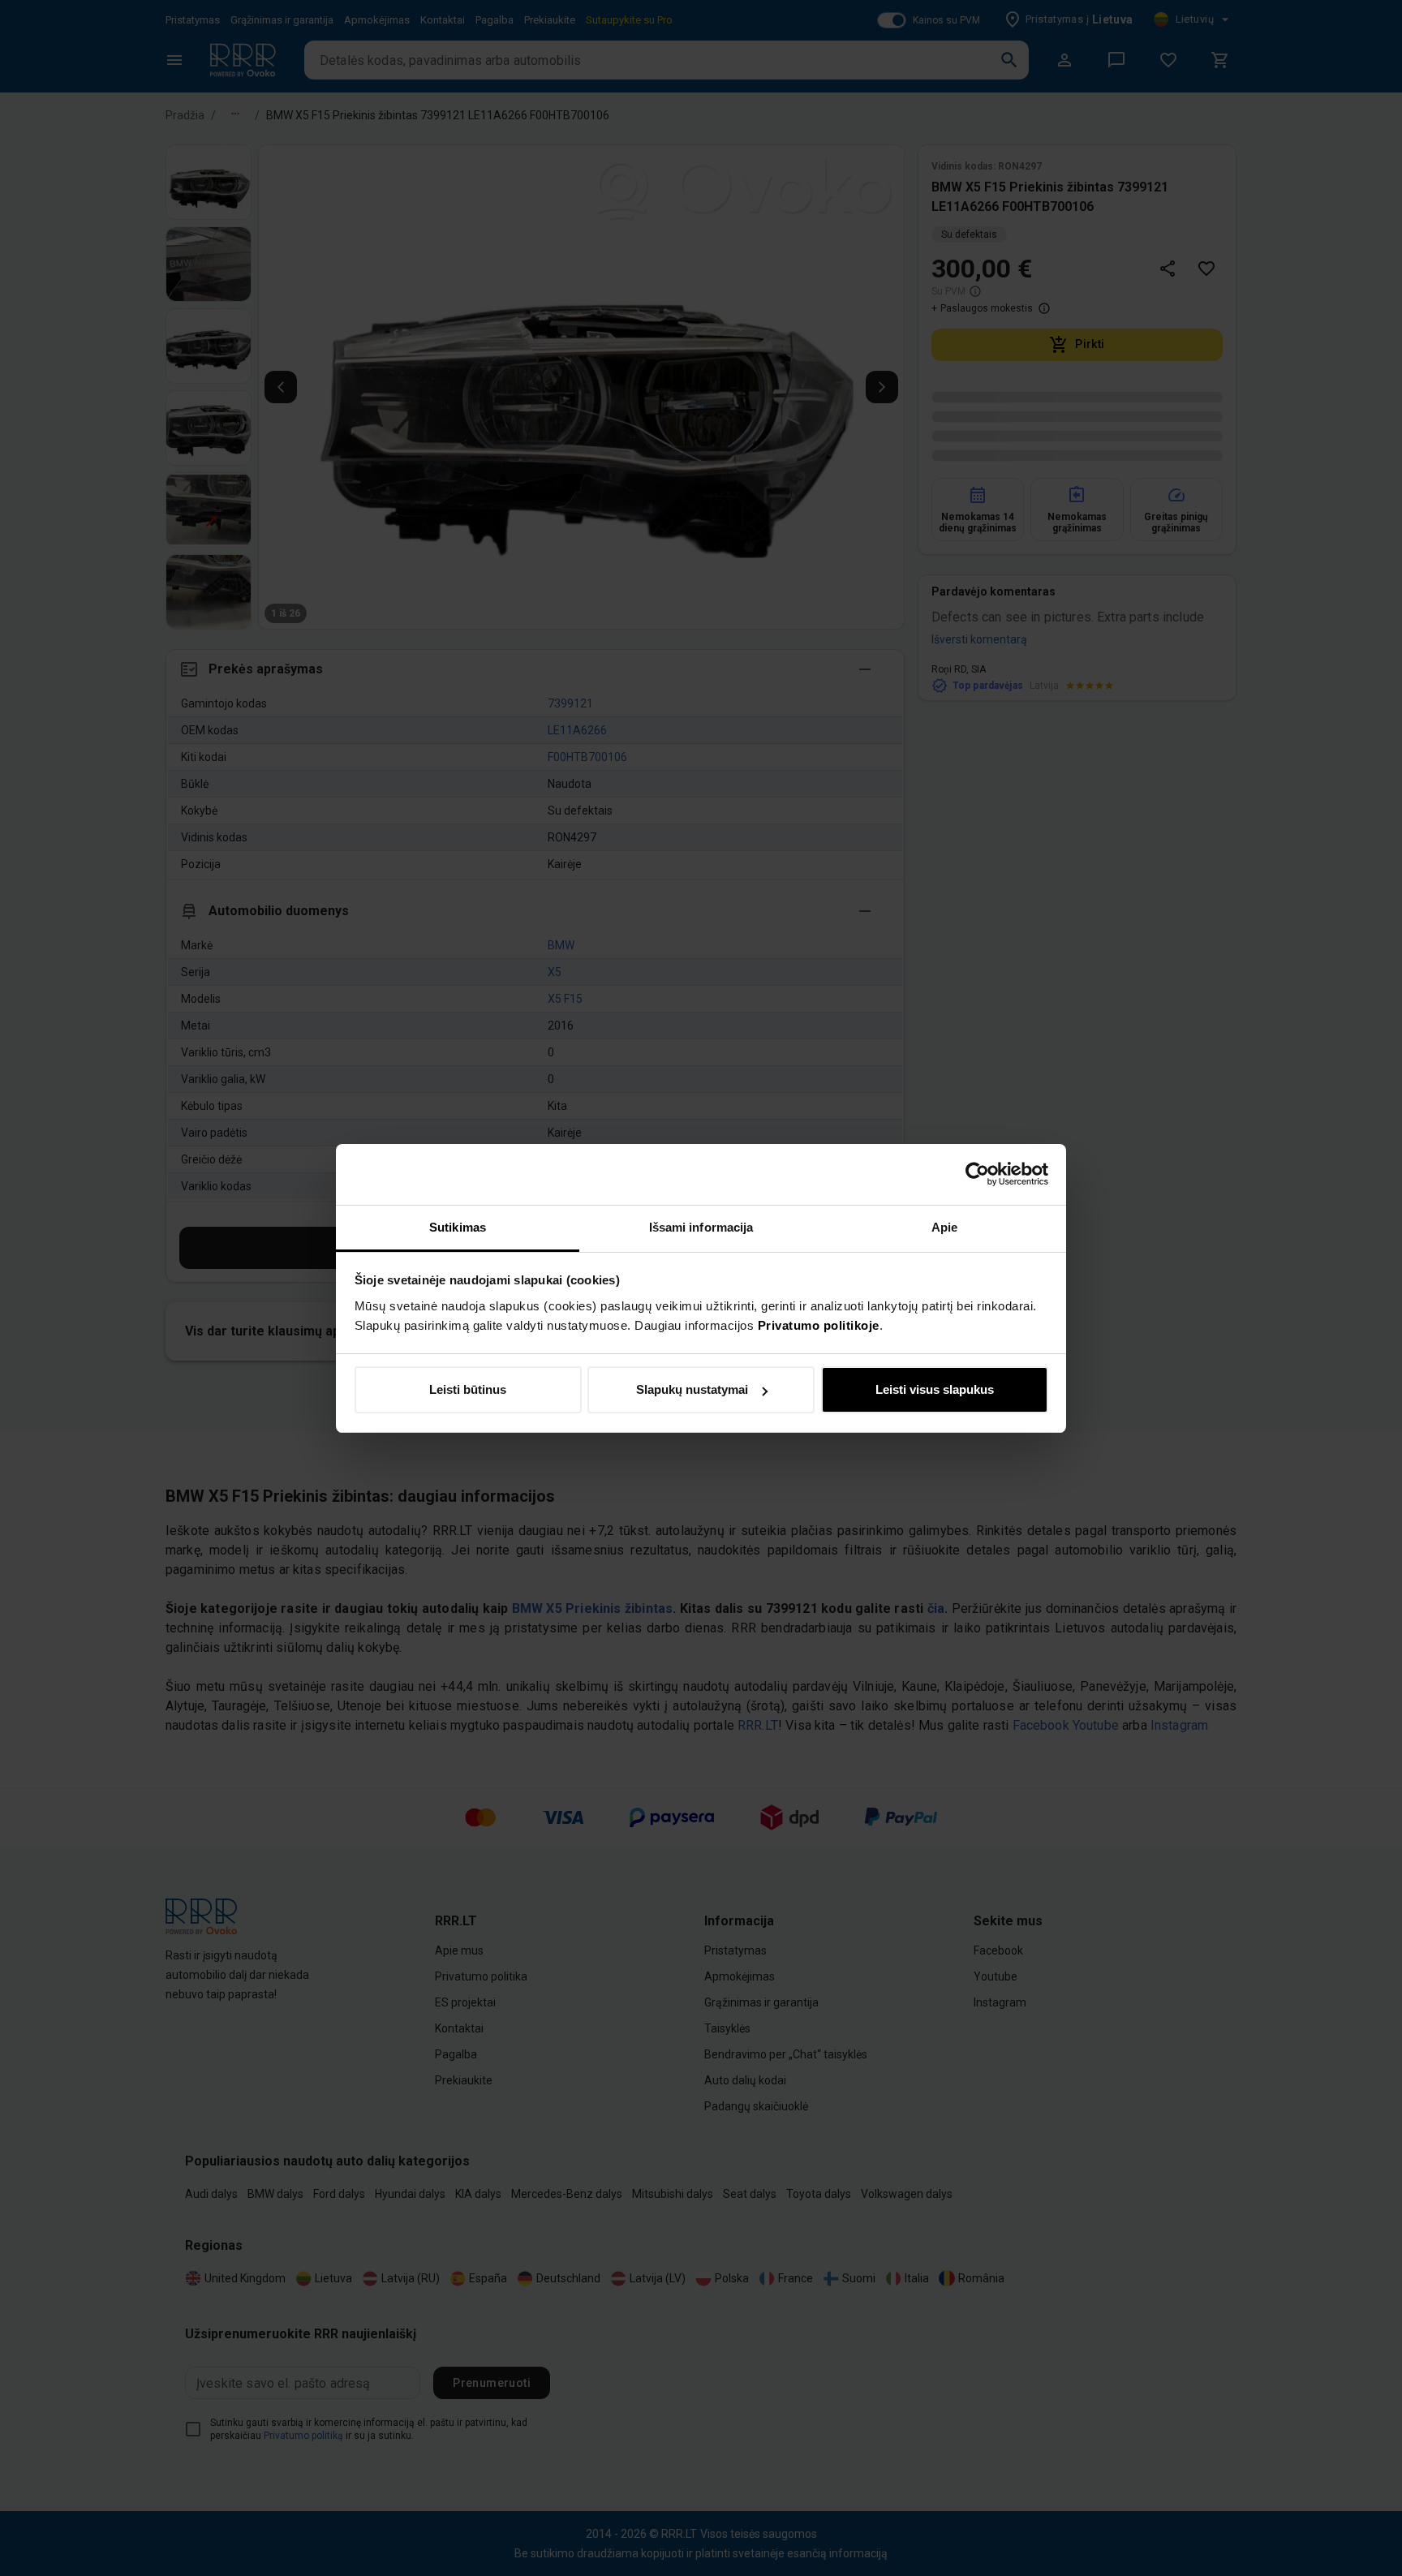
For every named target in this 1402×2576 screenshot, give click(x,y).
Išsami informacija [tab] (701, 1227)
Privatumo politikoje (819, 1325)
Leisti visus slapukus (935, 1389)
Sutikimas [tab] (458, 1227)
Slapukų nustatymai (692, 1389)
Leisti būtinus (468, 1389)
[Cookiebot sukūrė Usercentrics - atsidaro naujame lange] (977, 1174)
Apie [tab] (944, 1227)
